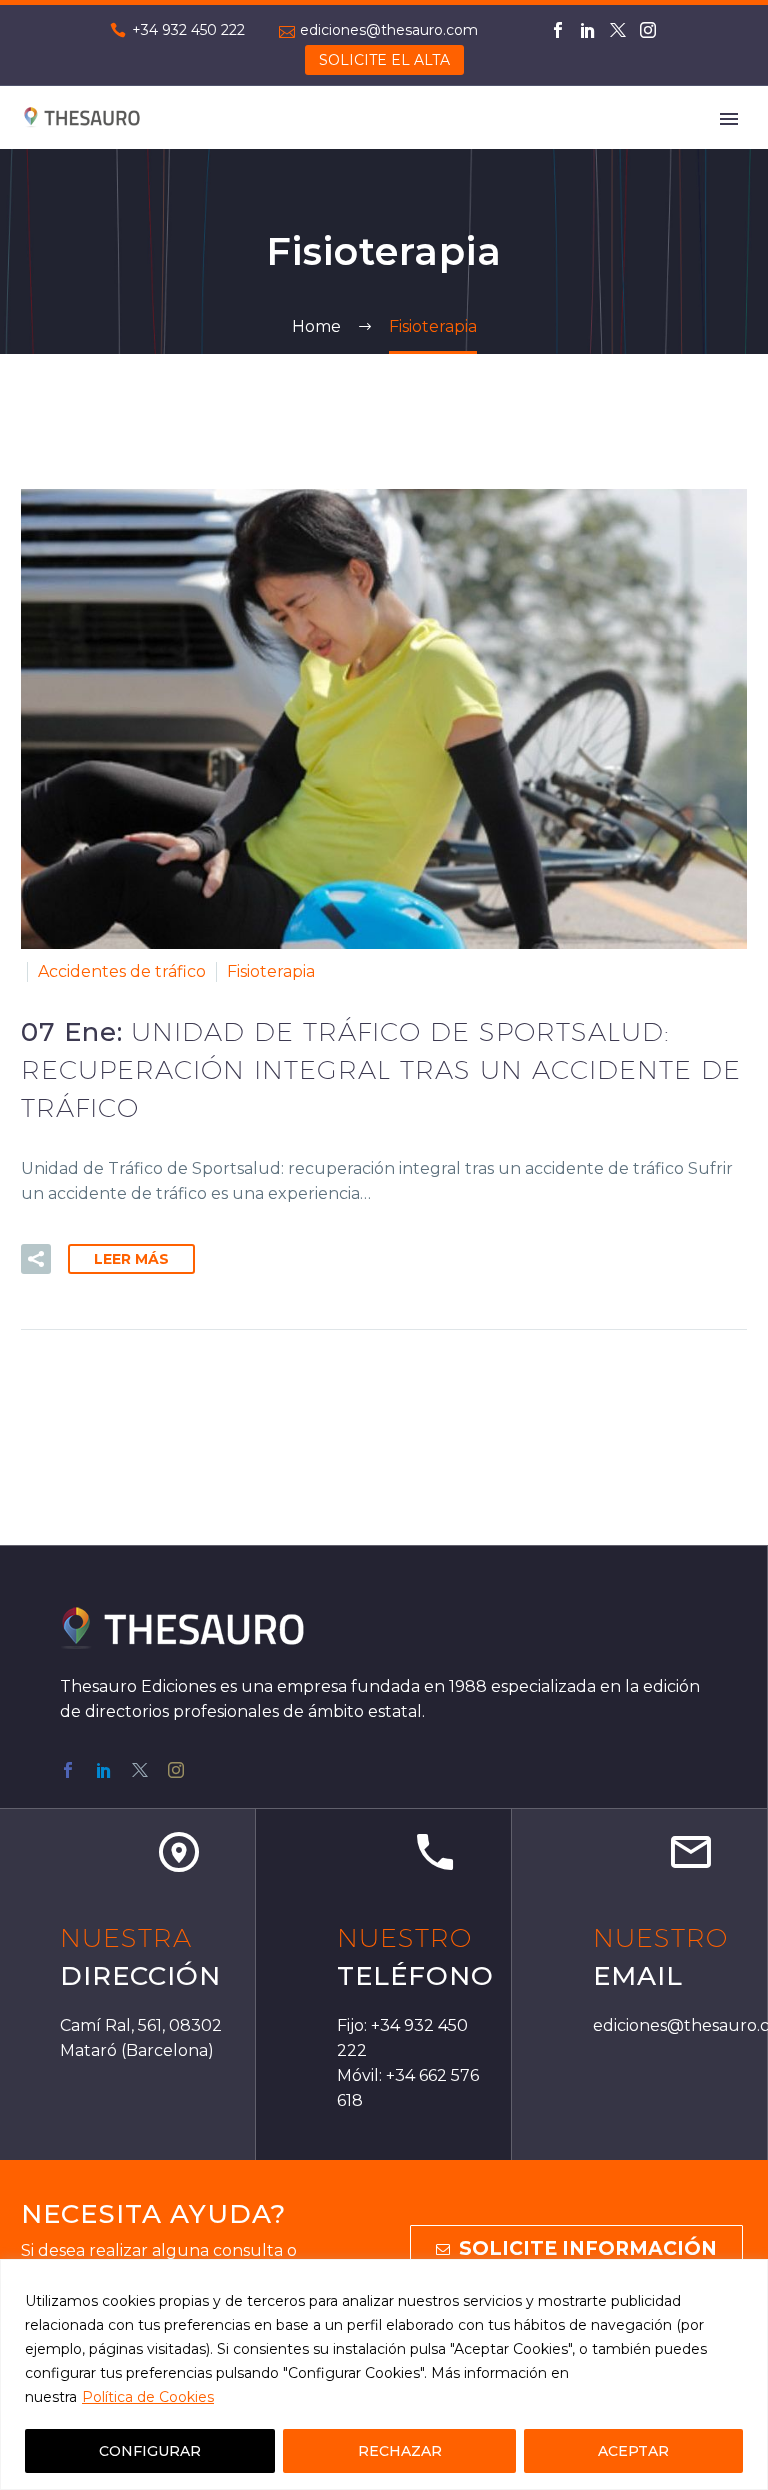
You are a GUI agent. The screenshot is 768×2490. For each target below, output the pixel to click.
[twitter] (140, 1770)
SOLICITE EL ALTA (384, 60)
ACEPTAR (633, 2451)
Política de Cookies (148, 2397)
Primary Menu (729, 119)
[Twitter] (618, 30)
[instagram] (176, 1770)
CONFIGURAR (150, 2451)
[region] (384, 2374)
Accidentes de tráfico (122, 971)
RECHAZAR (400, 2451)
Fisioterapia (271, 971)
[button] (36, 1259)
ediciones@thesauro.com (389, 30)
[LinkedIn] (588, 30)
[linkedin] (104, 1770)
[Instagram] (648, 30)
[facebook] (68, 1770)
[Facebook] (558, 30)
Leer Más (131, 1259)
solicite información (576, 2248)
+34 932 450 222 (188, 30)
